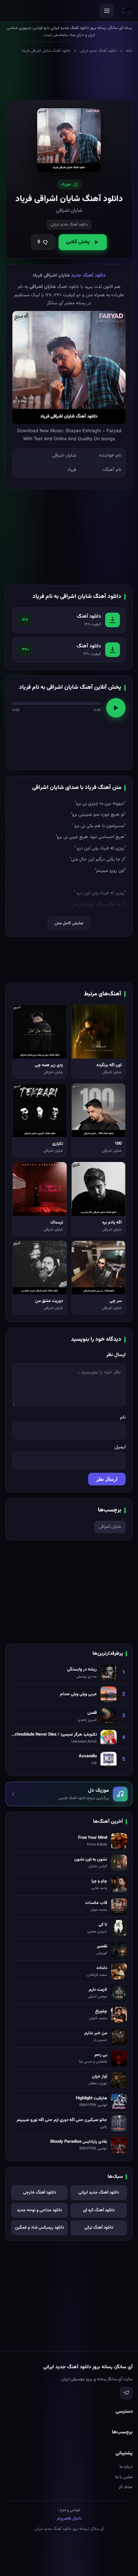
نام (123, 1417)
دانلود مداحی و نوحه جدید (39, 2210)
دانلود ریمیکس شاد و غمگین (40, 2228)
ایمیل (120, 1447)
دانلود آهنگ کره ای (99, 2210)
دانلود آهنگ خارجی (40, 2193)
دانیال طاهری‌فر (69, 2519)
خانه (129, 51)
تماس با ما (124, 2477)
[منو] (107, 11)
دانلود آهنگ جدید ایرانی (98, 51)
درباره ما (126, 2467)
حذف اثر (126, 2487)
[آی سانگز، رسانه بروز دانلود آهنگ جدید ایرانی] (126, 11)
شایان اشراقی (110, 1527)
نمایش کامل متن (69, 923)
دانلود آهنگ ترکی (99, 2228)
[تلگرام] (126, 2393)
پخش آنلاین (78, 242)
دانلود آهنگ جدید (88, 276)
